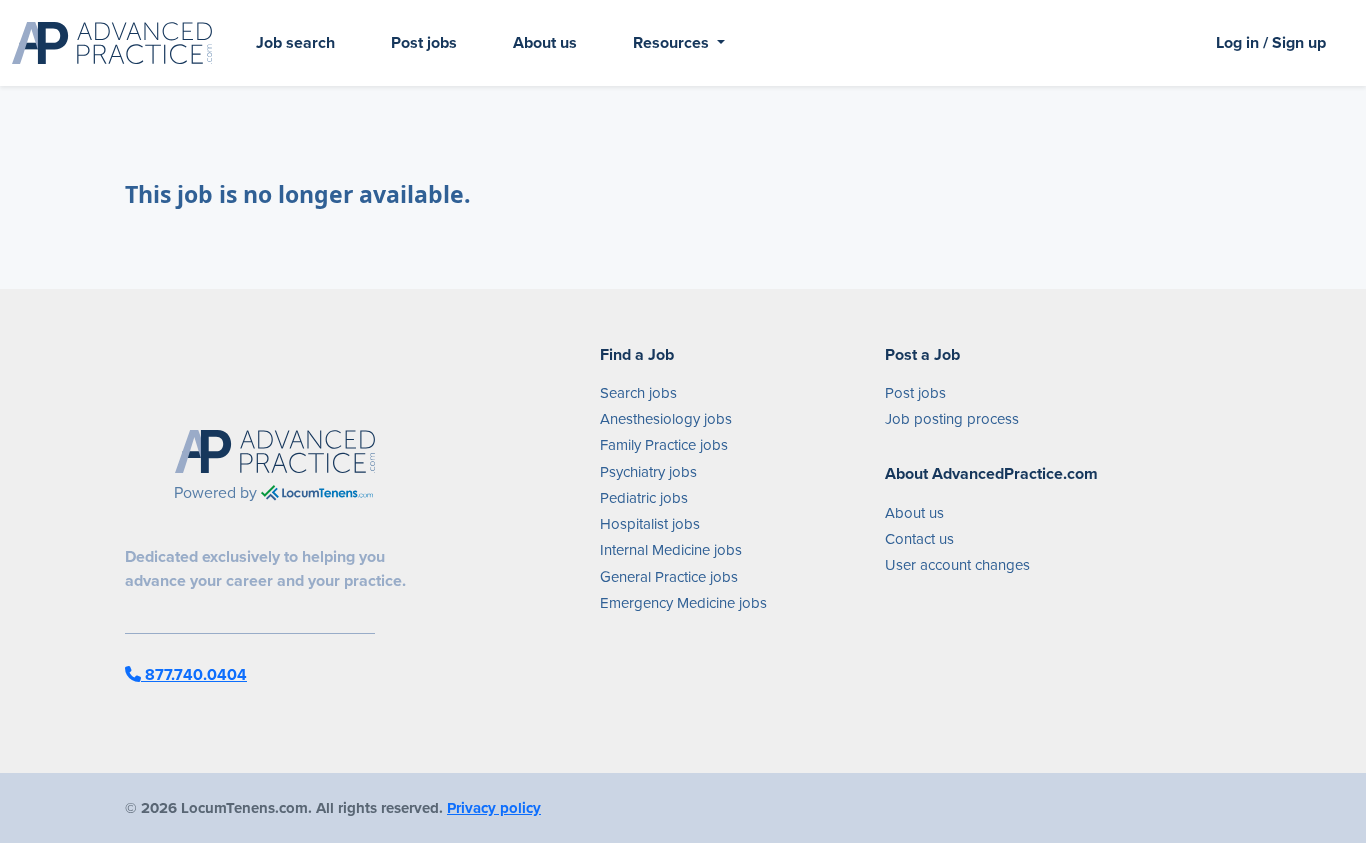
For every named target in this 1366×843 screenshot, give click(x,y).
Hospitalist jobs (650, 524)
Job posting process (952, 419)
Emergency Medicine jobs (683, 603)
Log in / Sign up (1271, 42)
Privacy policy (494, 808)
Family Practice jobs (664, 445)
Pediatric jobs (644, 498)
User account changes (957, 565)
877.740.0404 (194, 674)
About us (545, 42)
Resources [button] (673, 42)
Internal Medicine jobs (671, 550)
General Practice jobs (669, 577)
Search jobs (638, 393)
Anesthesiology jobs (666, 419)
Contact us (919, 539)
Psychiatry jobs (648, 472)
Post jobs (424, 42)
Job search (295, 42)
